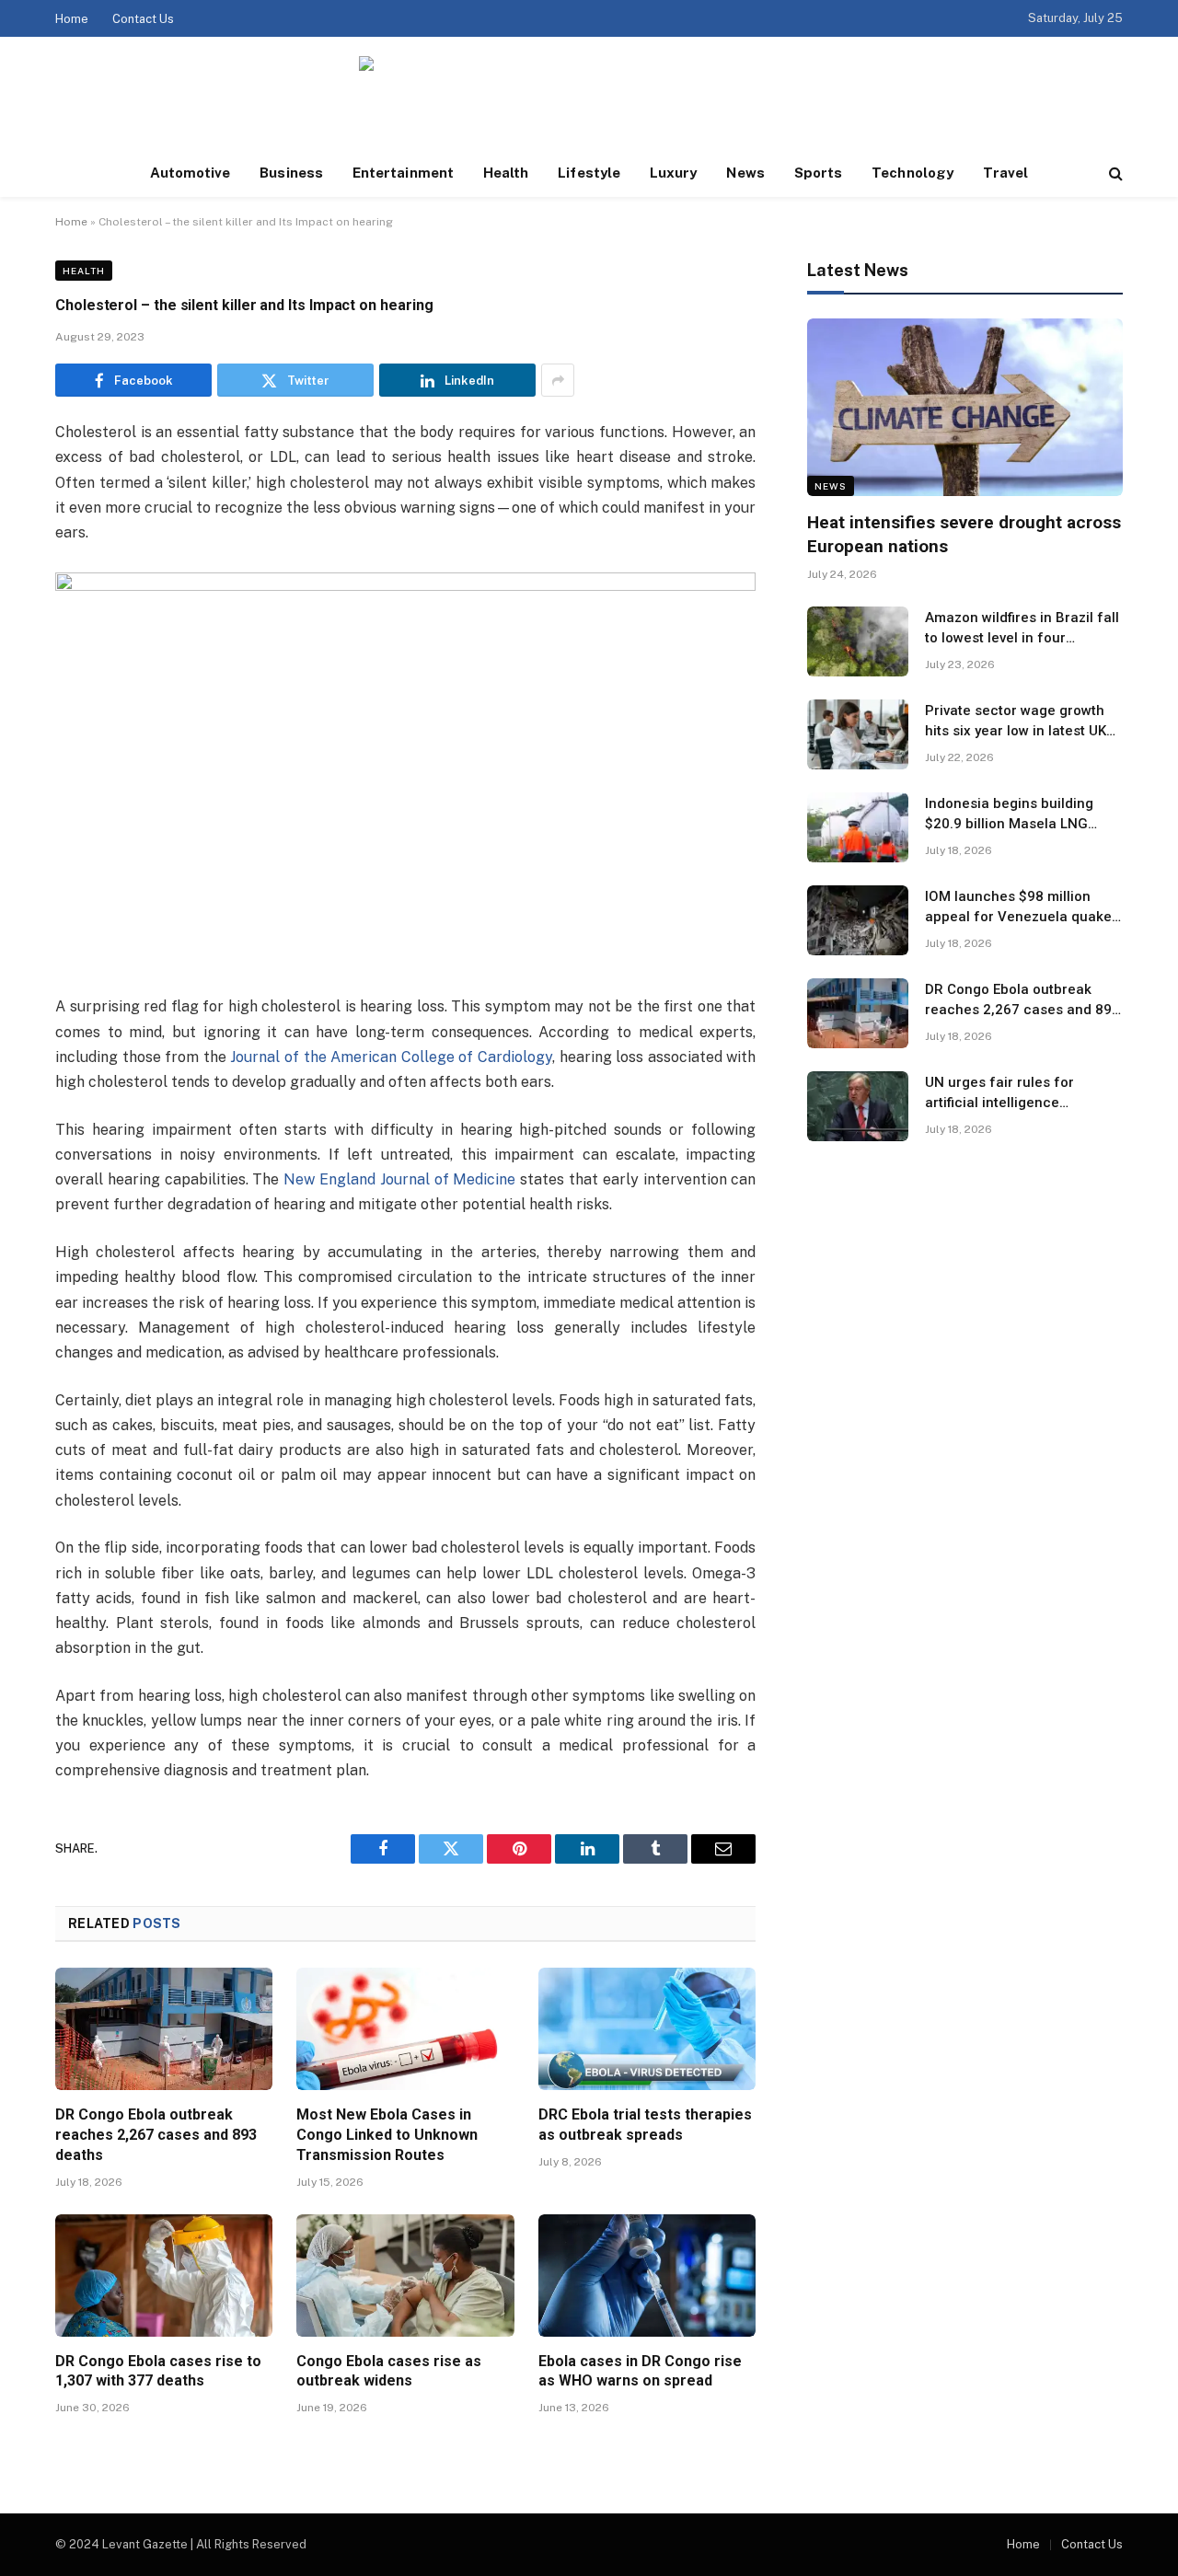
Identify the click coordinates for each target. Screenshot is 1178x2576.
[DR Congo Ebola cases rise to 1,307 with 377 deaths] (164, 2276)
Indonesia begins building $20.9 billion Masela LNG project (1009, 814)
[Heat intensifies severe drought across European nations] (965, 407)
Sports (818, 173)
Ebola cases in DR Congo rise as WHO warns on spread (640, 2371)
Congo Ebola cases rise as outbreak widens (389, 2371)
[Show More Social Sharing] (558, 380)
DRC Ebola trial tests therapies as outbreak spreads (645, 2125)
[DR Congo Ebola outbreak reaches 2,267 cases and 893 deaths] (164, 2029)
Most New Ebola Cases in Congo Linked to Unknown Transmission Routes (387, 2135)
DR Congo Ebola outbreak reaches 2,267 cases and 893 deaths (156, 2135)
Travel (1005, 173)
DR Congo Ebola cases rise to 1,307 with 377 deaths (158, 2371)
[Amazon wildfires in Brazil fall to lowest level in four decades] (858, 641)
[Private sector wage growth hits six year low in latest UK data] (858, 734)
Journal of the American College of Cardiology (391, 1057)
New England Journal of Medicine (399, 1179)
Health (506, 173)
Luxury (673, 173)
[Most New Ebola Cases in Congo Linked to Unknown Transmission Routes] (405, 2029)
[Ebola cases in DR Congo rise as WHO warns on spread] (647, 2276)
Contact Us (143, 19)
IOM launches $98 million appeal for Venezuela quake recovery (1018, 907)
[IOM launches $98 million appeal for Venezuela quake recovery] (858, 920)
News (745, 173)
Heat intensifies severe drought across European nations (964, 534)
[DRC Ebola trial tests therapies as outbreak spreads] (647, 2029)
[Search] (1114, 173)
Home (72, 19)
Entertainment (403, 173)
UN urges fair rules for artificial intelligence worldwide (999, 1093)
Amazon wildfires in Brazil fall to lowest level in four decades (1022, 629)
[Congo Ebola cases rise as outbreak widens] (405, 2276)
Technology (912, 173)
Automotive (191, 173)
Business (291, 173)
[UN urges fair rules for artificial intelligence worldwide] (858, 1106)
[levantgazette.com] (589, 93)
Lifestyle (589, 173)
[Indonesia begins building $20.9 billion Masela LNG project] (858, 827)
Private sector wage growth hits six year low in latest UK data (1016, 722)
